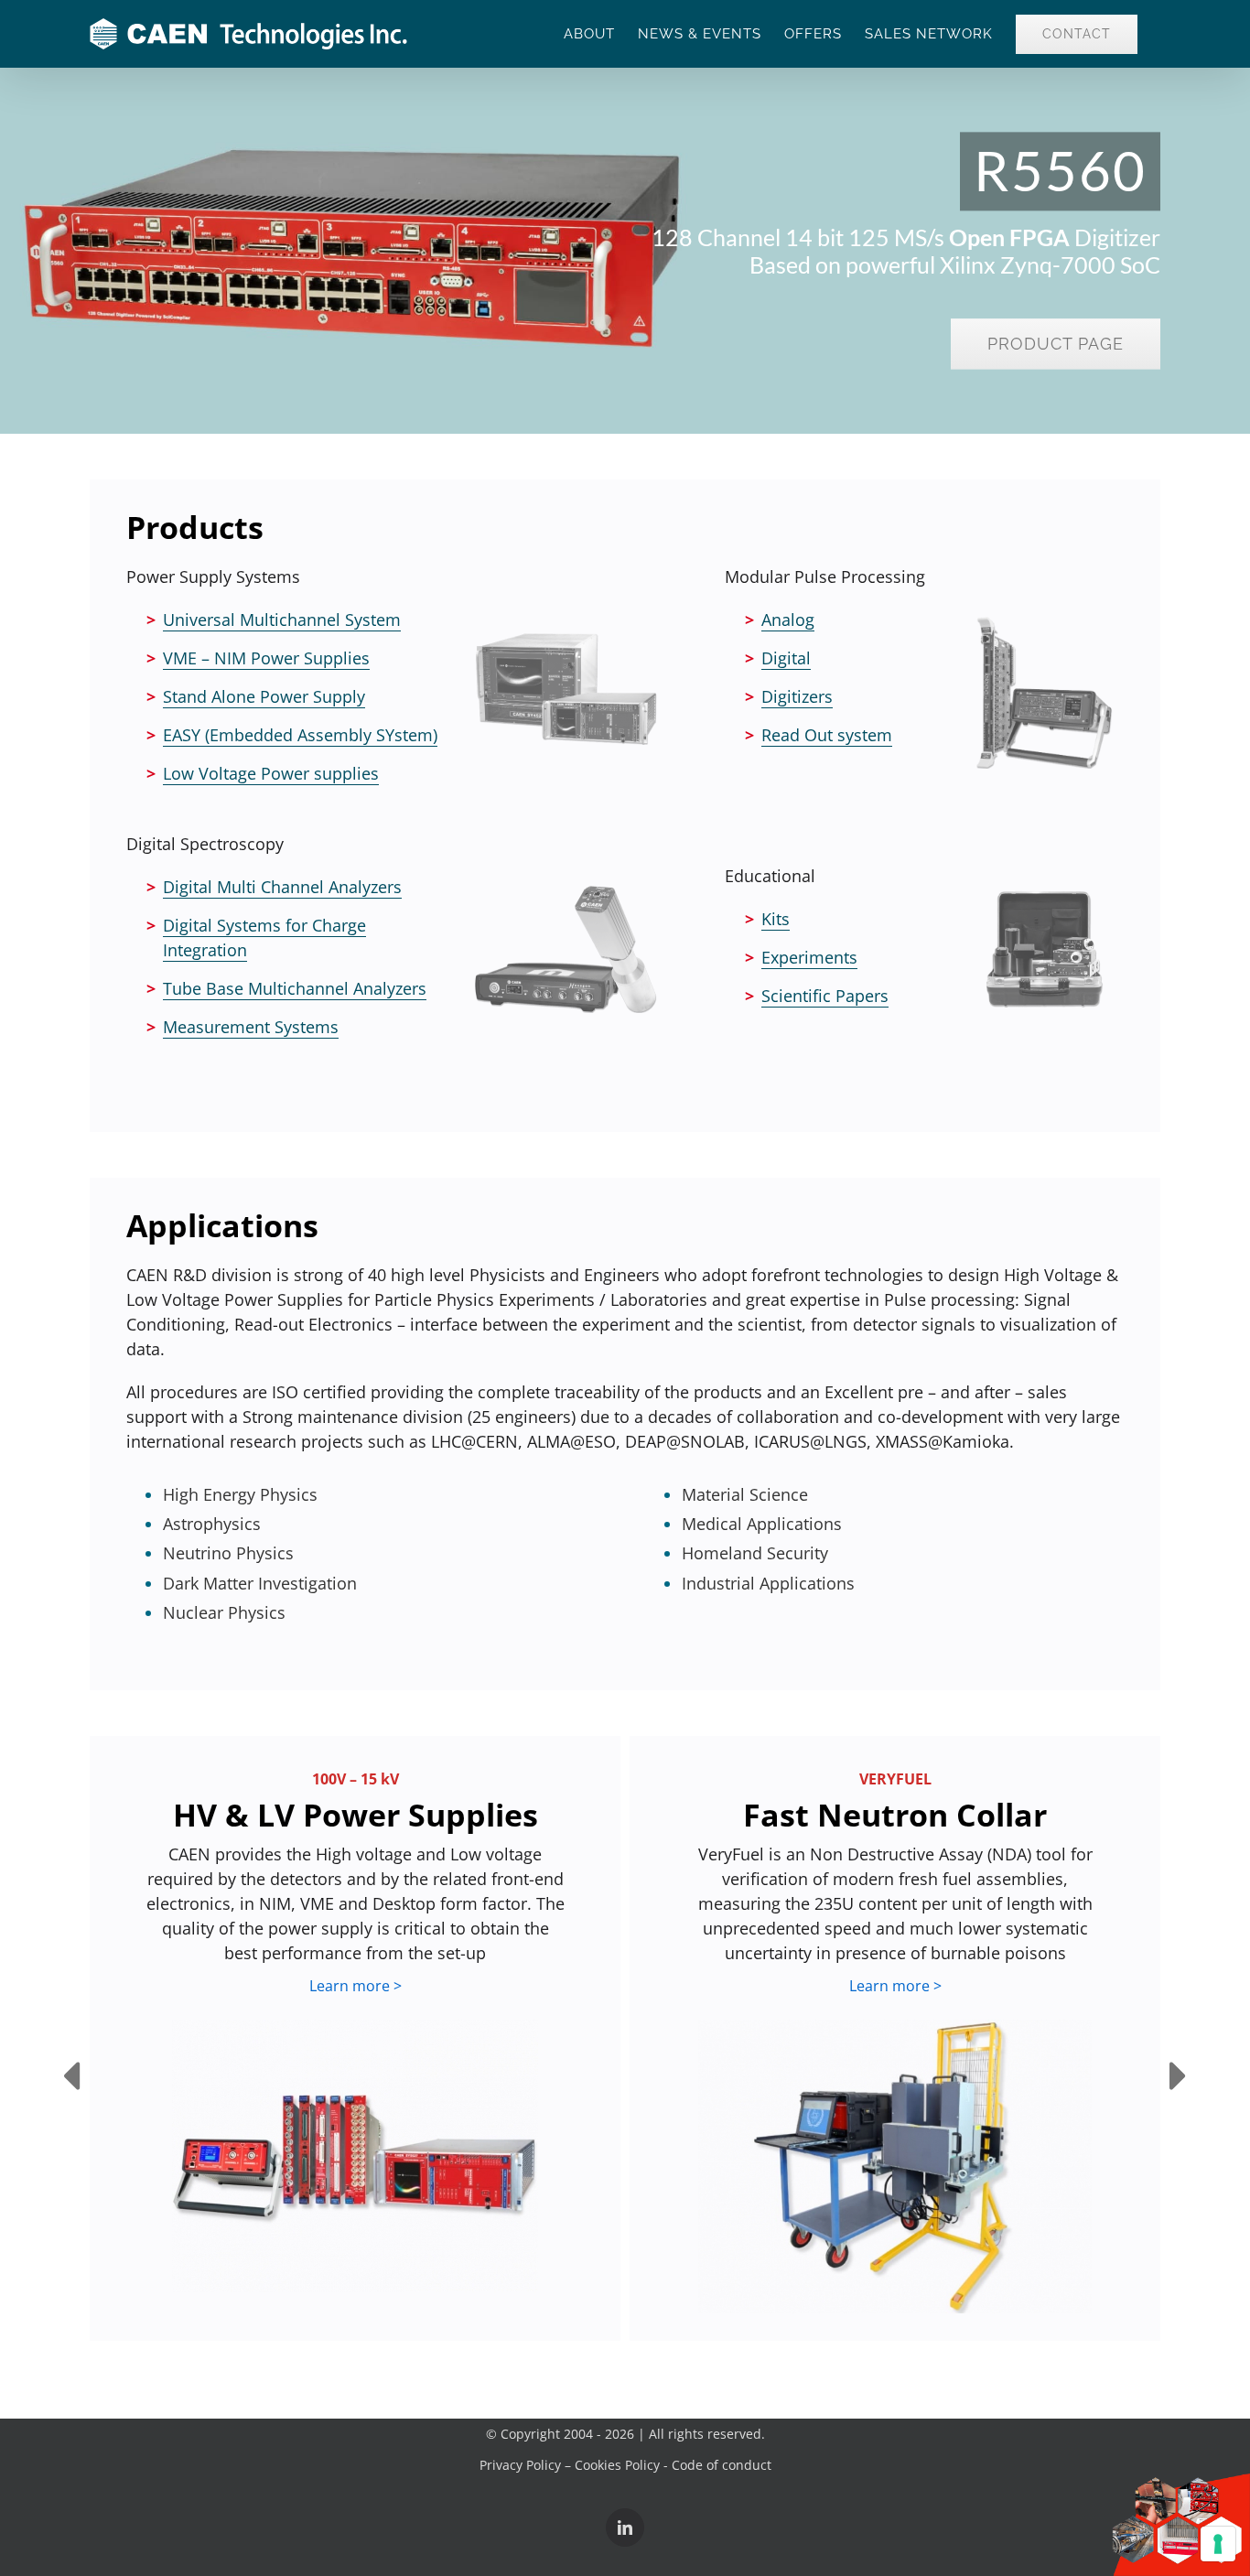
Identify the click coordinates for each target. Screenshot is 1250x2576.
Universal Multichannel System (282, 620)
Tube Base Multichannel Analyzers (295, 988)
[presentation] (71, 2078)
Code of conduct (722, 2465)
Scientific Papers (825, 996)
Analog (788, 620)
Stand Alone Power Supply (264, 696)
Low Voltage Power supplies (271, 773)
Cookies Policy (617, 2465)
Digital (786, 658)
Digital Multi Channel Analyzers (282, 887)
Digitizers (797, 696)
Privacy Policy (520, 2465)
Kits (776, 919)
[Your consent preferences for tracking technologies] (1218, 2544)
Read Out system (827, 735)
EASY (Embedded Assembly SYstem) (300, 735)
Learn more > (356, 1986)
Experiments (809, 957)
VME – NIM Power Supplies (266, 658)
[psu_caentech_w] (355, 2156)
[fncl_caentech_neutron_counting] (895, 2166)
